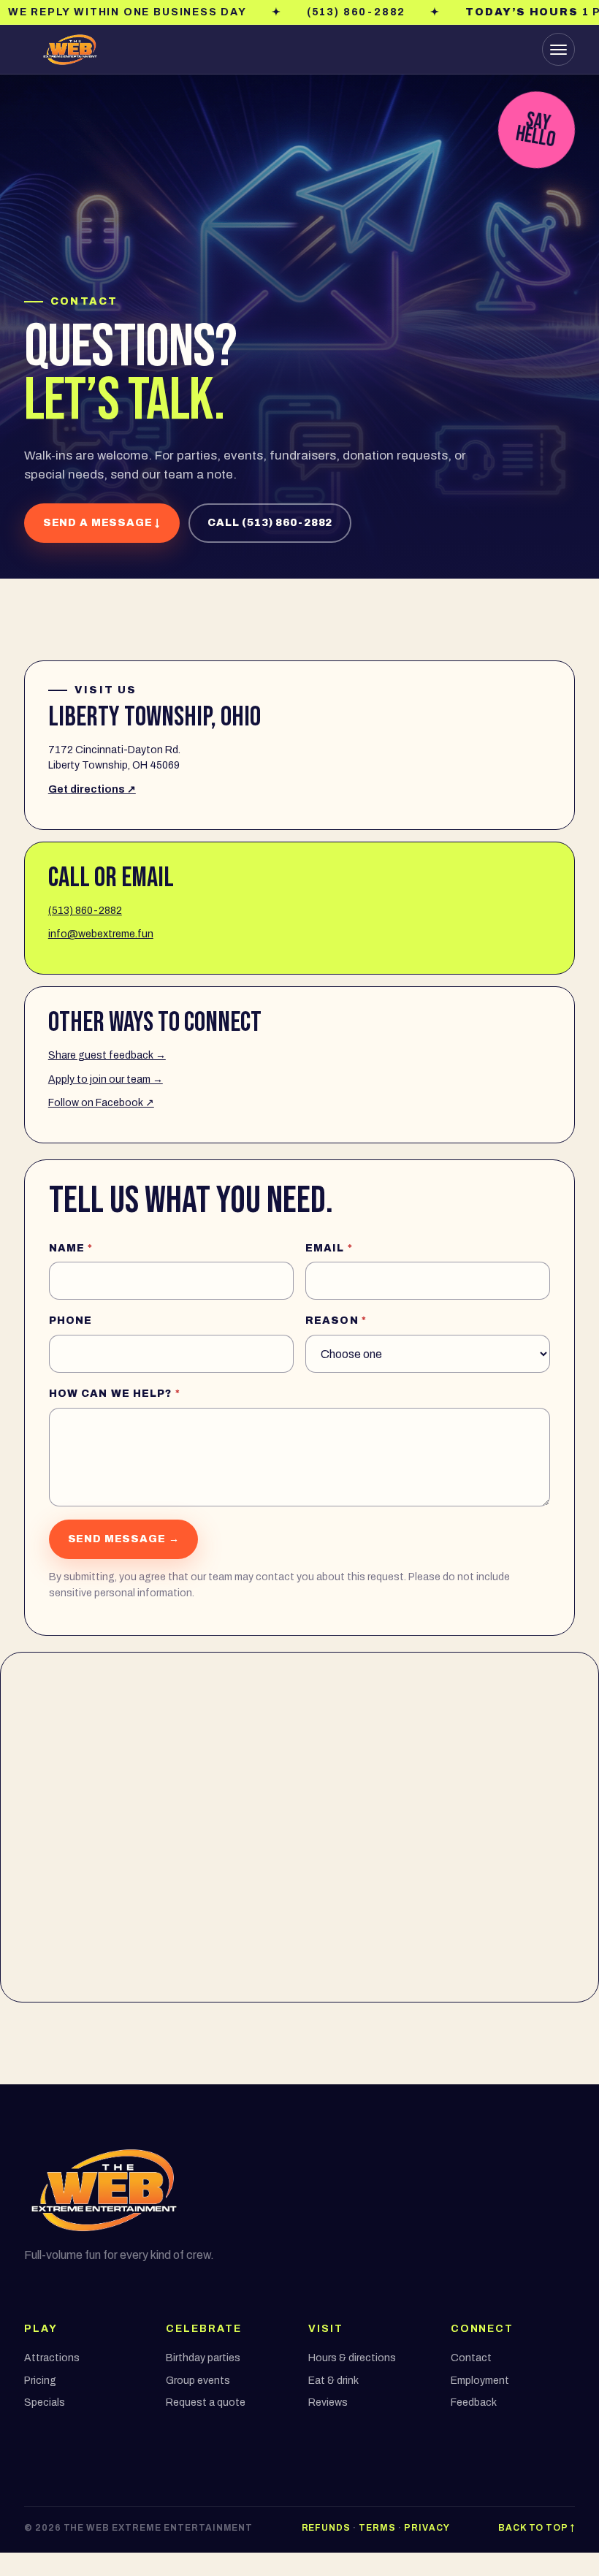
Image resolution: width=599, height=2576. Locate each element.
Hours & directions (352, 2358)
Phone (71, 1321)
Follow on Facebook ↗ (101, 1103)
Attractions (52, 2358)
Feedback (474, 2402)
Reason (336, 1321)
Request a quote (206, 2402)
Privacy (427, 2528)
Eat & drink (333, 2381)
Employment (480, 2381)
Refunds (327, 2528)
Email (329, 1248)
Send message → (124, 1539)
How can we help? (115, 1394)
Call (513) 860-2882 (270, 523)
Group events (198, 2381)
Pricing (40, 2381)
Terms (377, 2528)
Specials (45, 2402)
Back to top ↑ (537, 2528)
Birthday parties (203, 2358)
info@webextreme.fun (101, 934)
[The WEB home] (70, 50)
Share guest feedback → (107, 1055)
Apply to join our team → (106, 1079)
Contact (471, 2358)
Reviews (328, 2402)
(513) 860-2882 (85, 911)
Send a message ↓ (102, 523)
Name (71, 1248)
